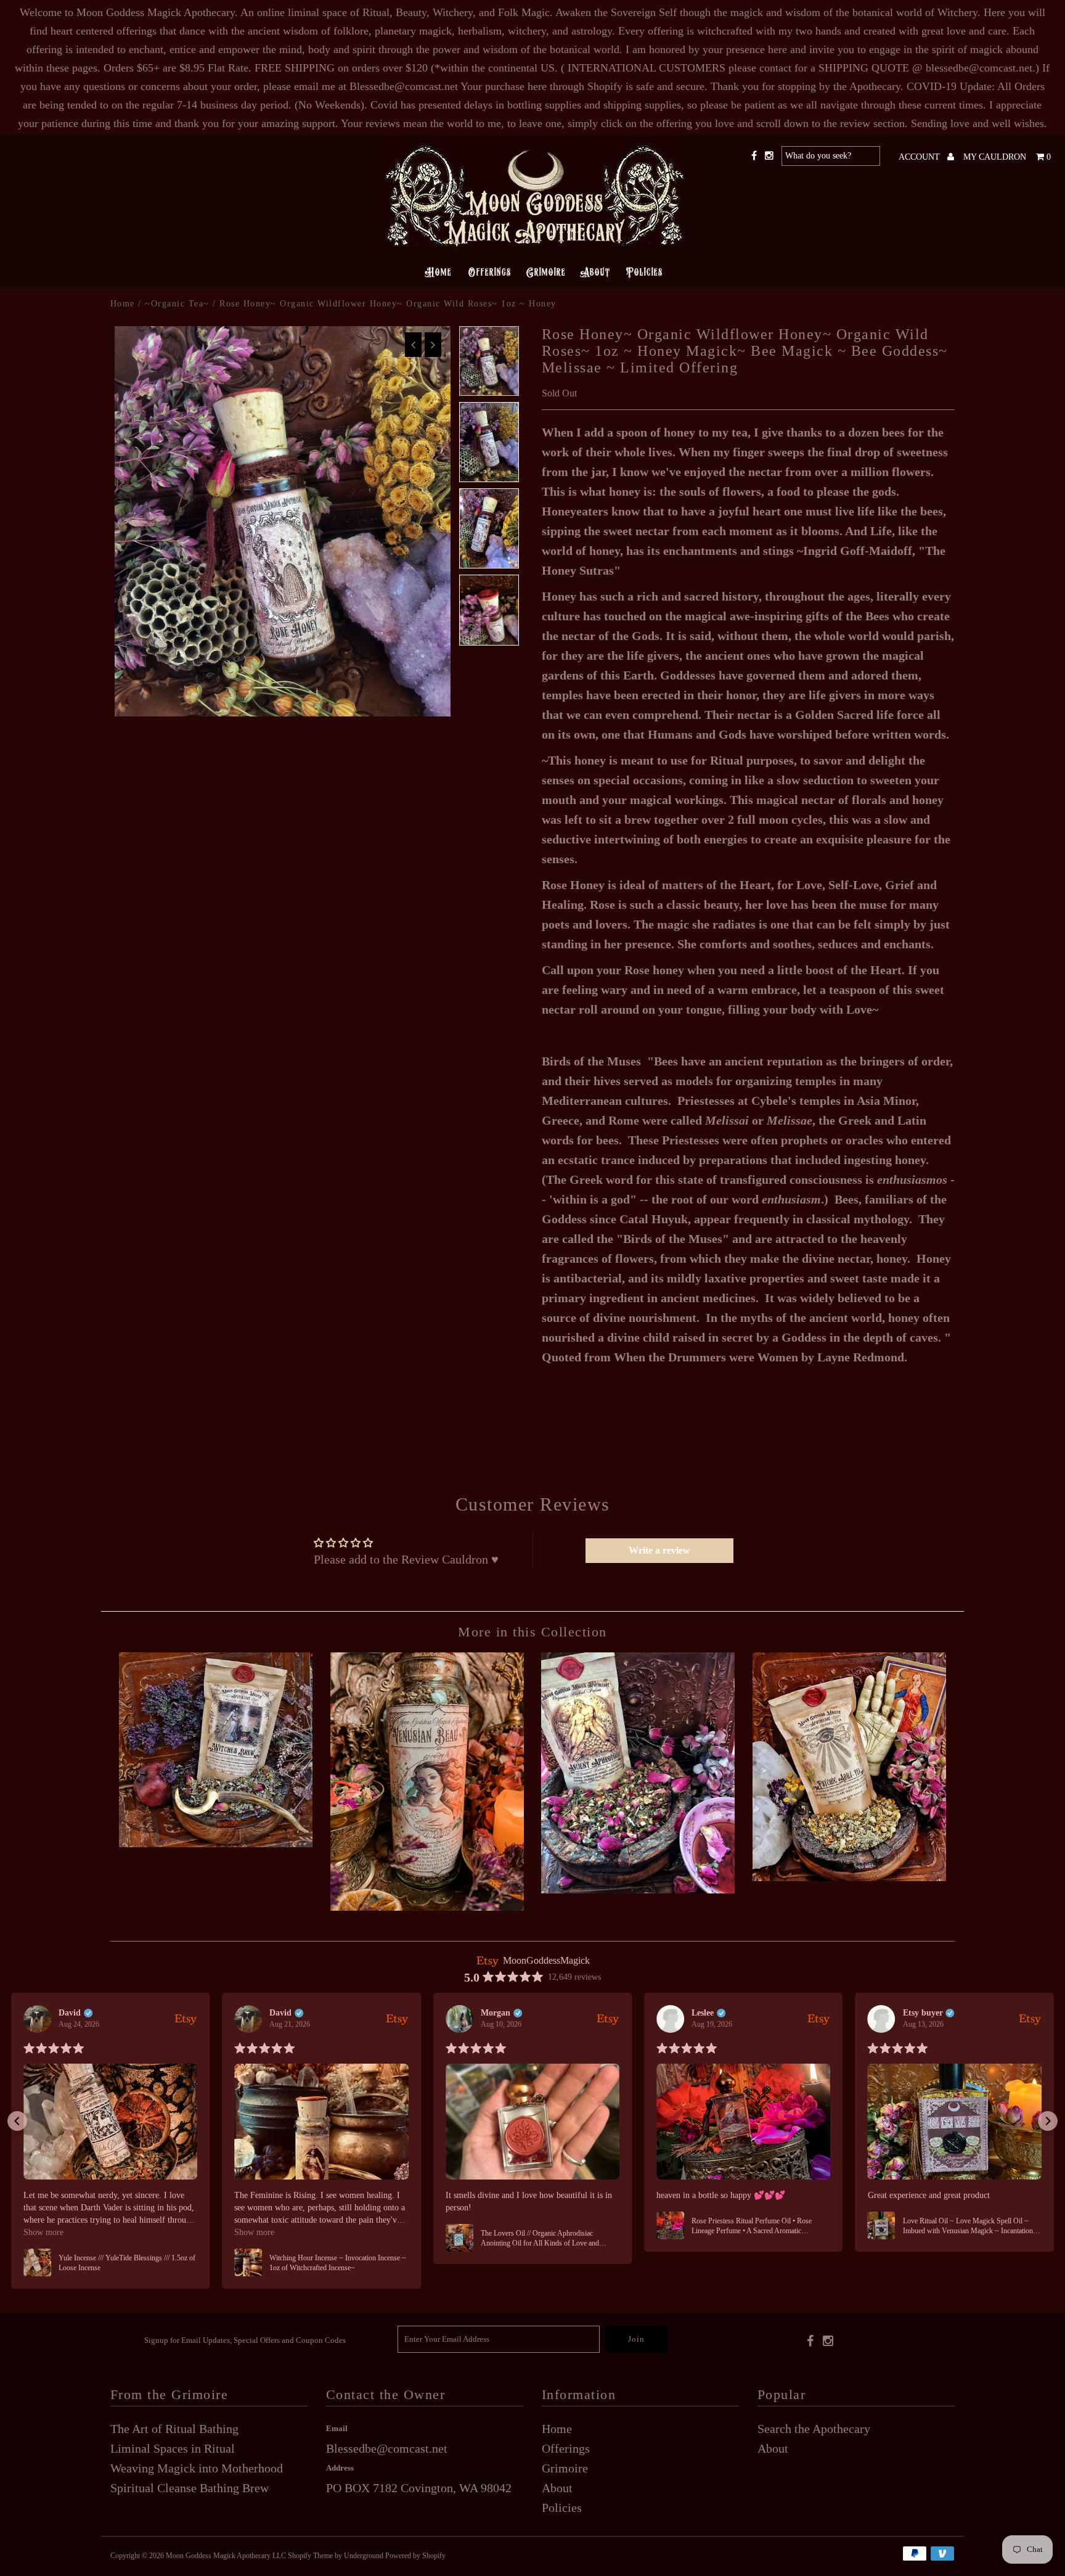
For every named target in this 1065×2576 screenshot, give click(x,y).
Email (337, 2428)
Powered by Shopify (415, 2556)
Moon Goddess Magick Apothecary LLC (226, 2556)
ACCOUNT (920, 157)
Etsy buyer (923, 2013)
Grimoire (546, 272)
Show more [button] (43, 2232)
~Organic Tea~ (177, 304)
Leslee (703, 2013)
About (595, 272)
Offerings (489, 272)
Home (438, 272)
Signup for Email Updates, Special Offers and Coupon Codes (245, 2340)
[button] (17, 2121)
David (70, 2013)
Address (340, 2468)
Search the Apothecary (814, 2429)
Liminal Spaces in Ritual (173, 2448)
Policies (644, 272)
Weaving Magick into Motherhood (197, 2468)
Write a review (659, 1550)
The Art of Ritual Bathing (174, 2429)
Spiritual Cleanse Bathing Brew (190, 2488)
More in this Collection (532, 1632)
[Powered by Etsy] (186, 2018)
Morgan (496, 2013)
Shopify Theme (310, 2556)
